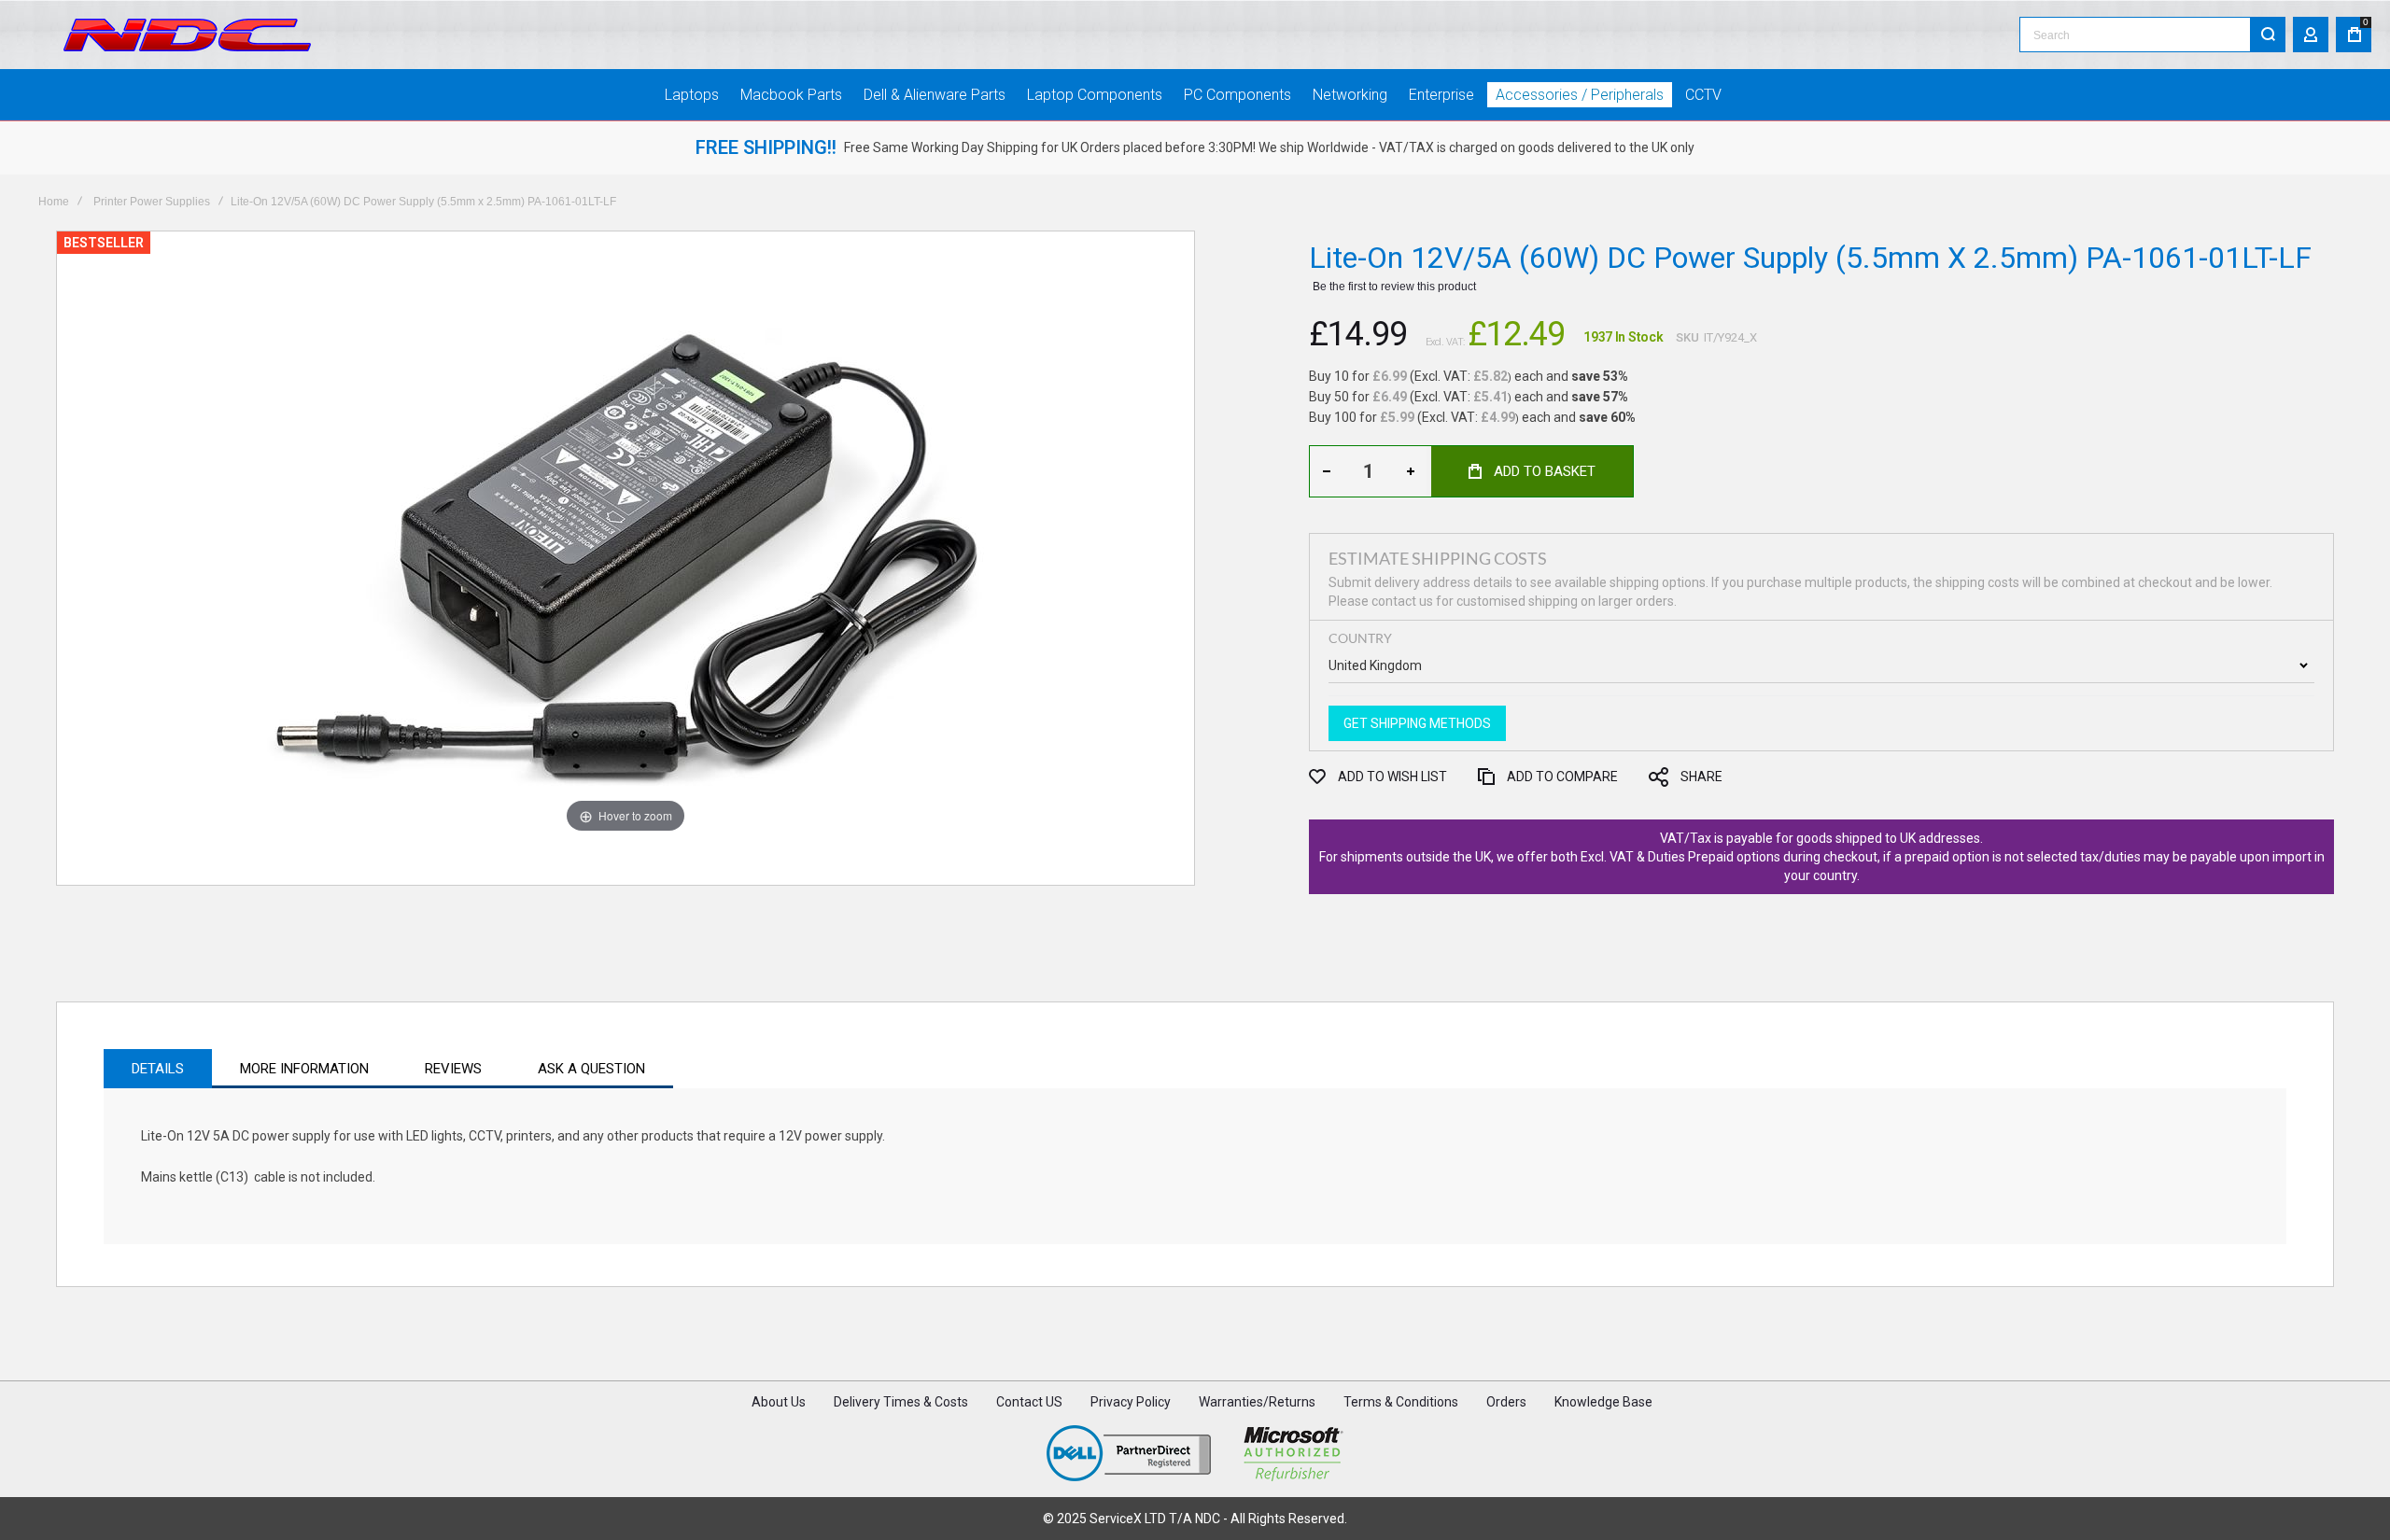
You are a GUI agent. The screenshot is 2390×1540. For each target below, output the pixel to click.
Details (158, 1069)
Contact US (1029, 1402)
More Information (304, 1069)
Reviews (453, 1069)
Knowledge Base (1603, 1402)
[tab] (158, 1069)
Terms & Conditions (1401, 1402)
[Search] (2268, 35)
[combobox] (2152, 35)
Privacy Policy (1131, 1402)
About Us (779, 1402)
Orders (1506, 1402)
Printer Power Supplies (152, 202)
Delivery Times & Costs (901, 1402)
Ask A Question (591, 1069)
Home (54, 202)
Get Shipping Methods (1417, 723)
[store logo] (187, 35)
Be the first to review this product (1394, 287)
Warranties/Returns (1257, 1402)
